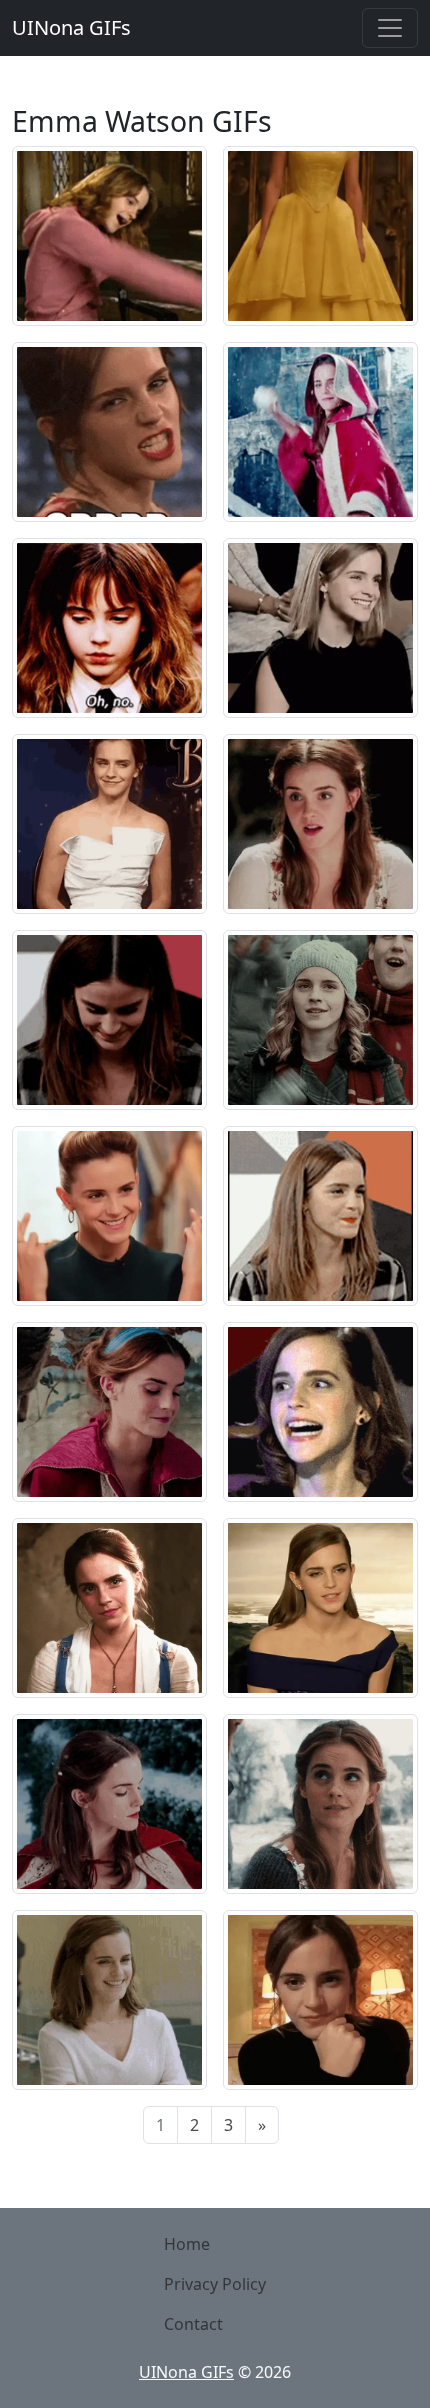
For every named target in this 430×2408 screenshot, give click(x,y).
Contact (193, 2324)
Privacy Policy (215, 2284)
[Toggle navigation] (390, 28)
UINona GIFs (71, 27)
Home (187, 2244)
